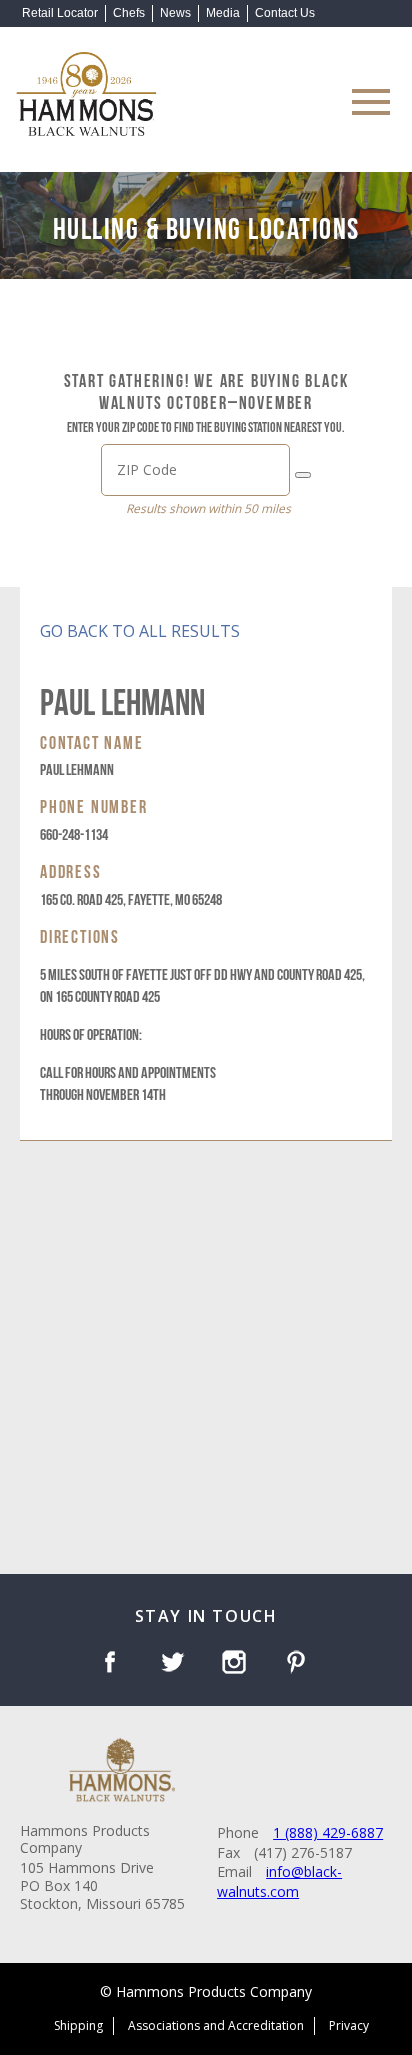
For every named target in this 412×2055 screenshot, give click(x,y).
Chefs (129, 13)
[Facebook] (113, 1664)
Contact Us (285, 13)
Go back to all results (140, 631)
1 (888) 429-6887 (328, 1832)
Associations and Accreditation (216, 2025)
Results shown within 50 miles (208, 508)
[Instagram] (237, 1664)
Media (223, 13)
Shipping (78, 2025)
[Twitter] (175, 1664)
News (175, 13)
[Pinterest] (299, 1664)
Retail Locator (60, 13)
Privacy (349, 2025)
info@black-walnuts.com (279, 1881)
